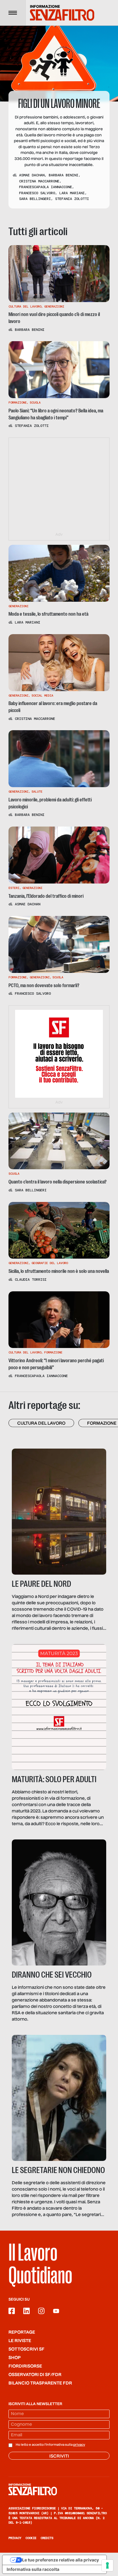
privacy (79, 2445)
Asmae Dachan (32, 175)
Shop (15, 2358)
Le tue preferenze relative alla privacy (61, 2560)
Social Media (42, 696)
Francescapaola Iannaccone (46, 187)
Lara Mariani (72, 193)
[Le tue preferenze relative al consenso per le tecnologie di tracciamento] (107, 2565)
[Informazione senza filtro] (59, 2489)
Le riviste (20, 2341)
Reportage (22, 2332)
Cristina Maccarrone (39, 181)
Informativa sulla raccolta (33, 2569)
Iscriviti (59, 2456)
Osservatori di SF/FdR (35, 2375)
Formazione (18, 403)
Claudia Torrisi (31, 1280)
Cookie (31, 2538)
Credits (47, 2538)
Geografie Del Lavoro (50, 1263)
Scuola (35, 403)
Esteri (14, 888)
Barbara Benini (64, 175)
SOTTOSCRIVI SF (26, 2349)
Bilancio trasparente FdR (40, 2383)
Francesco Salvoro (37, 193)
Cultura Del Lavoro (25, 306)
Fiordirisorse (25, 2366)
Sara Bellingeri (35, 199)
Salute (37, 792)
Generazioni (54, 306)
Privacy (15, 2538)
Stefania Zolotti (72, 199)
